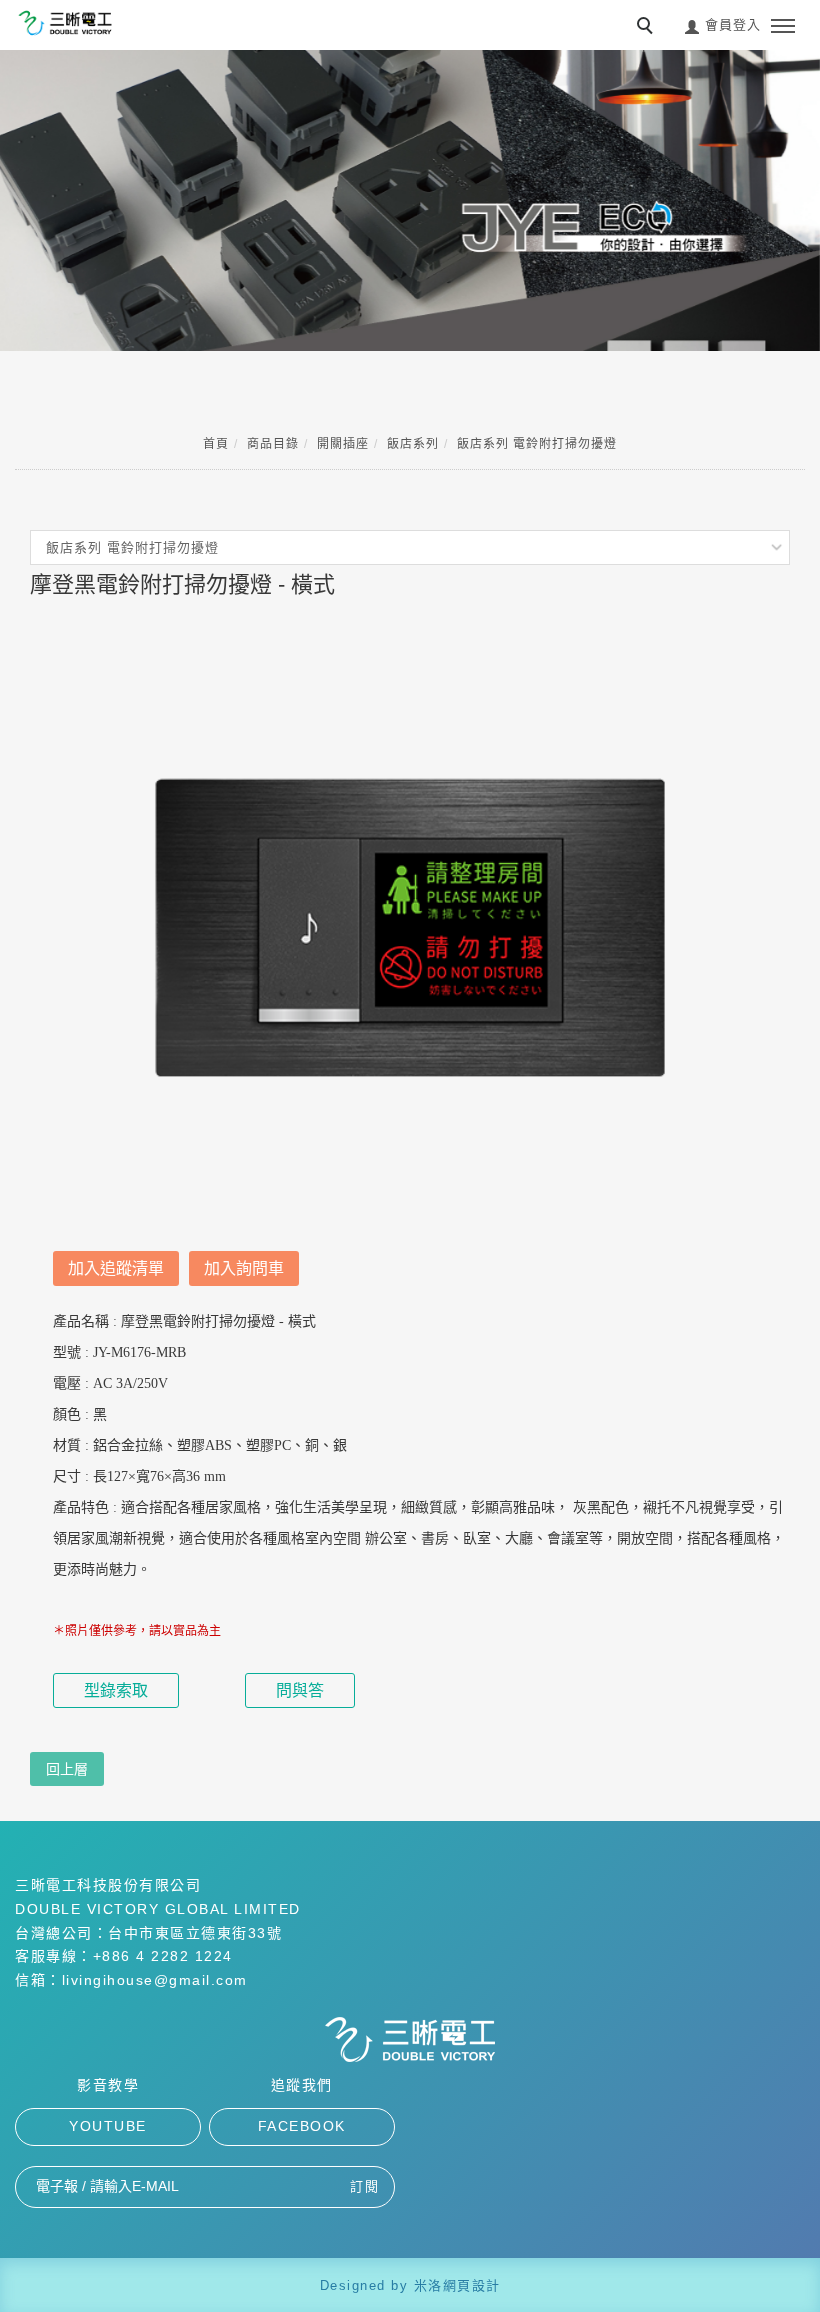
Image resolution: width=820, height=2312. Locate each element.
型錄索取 (116, 1690)
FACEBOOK (302, 2126)
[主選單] (783, 27)
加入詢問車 (244, 1268)
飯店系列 (413, 444)
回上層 (67, 1769)
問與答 (300, 1690)
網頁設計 (472, 2285)
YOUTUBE (108, 2126)
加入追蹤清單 (116, 1268)
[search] (648, 28)
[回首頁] (65, 23)
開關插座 (343, 444)
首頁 (216, 444)
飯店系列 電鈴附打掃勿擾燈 (537, 444)
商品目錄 (273, 444)
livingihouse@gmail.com (155, 1980)
